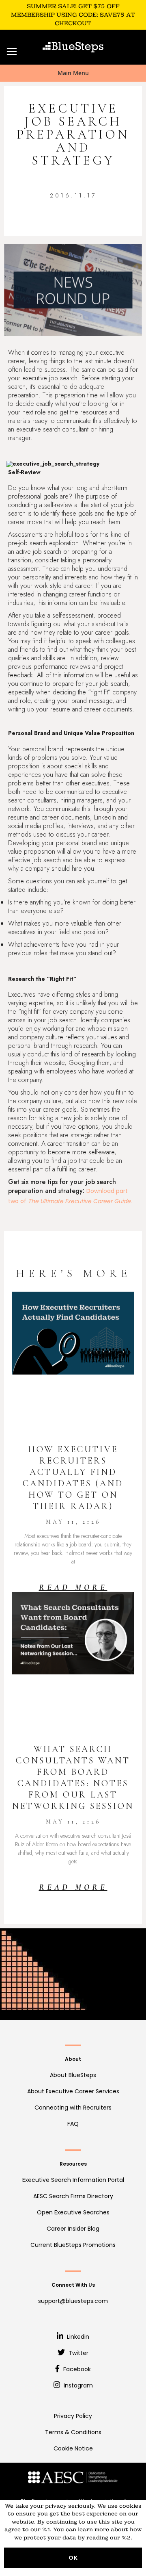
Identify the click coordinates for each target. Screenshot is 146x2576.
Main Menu (73, 73)
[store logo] (73, 47)
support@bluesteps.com (73, 2301)
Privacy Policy (73, 2416)
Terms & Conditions (73, 2432)
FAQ (73, 2124)
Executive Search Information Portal (73, 2180)
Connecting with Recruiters (73, 2108)
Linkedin (77, 2337)
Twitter (78, 2353)
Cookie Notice (73, 2448)
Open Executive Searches (73, 2212)
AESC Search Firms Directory (73, 2196)
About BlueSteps (73, 2075)
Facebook (76, 2369)
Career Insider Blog (73, 2229)
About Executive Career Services (73, 2091)
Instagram (77, 2385)
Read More (73, 1587)
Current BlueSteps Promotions (73, 2245)
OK (73, 2558)
